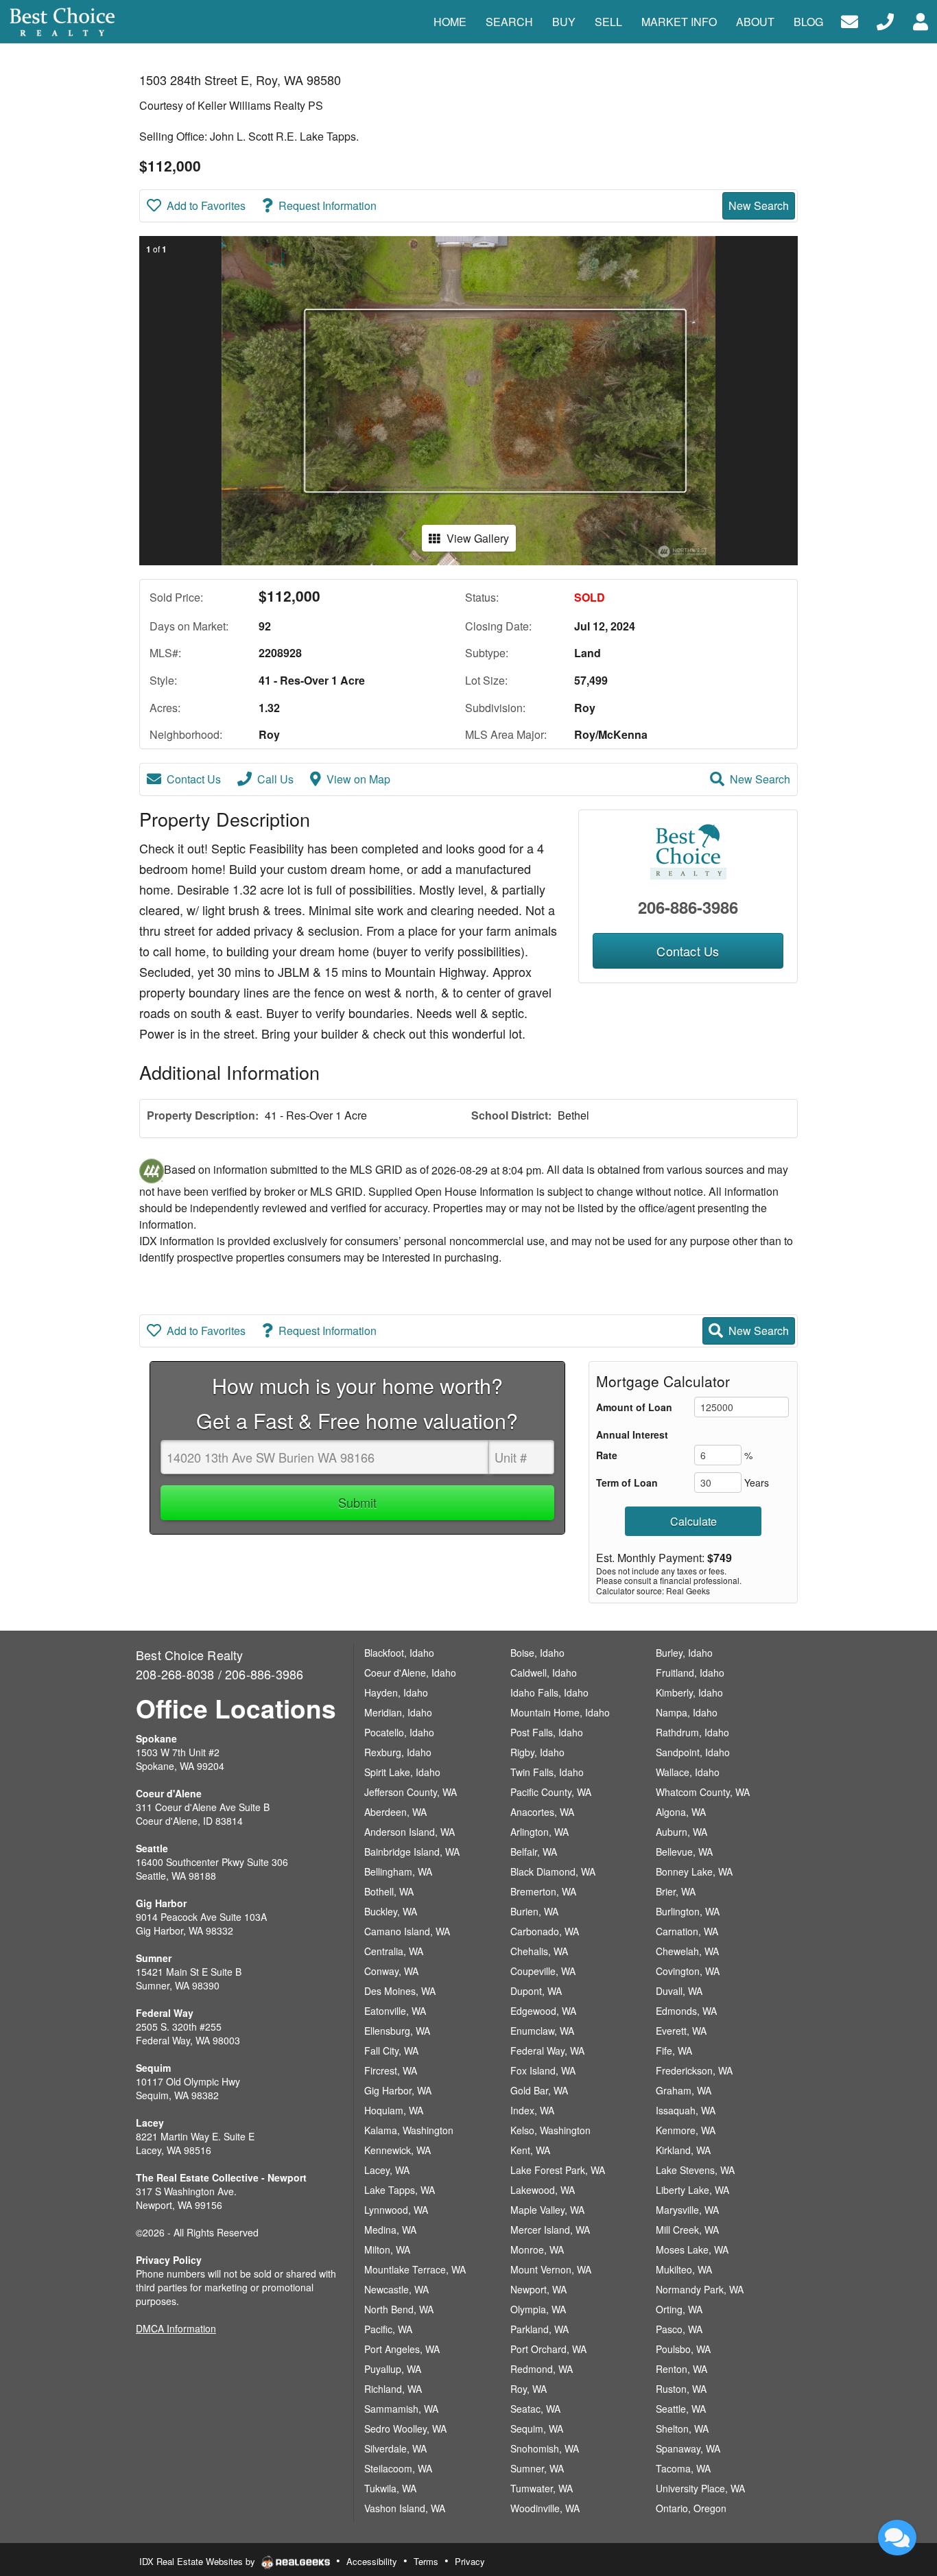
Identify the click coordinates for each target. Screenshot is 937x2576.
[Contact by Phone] (885, 20)
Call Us (275, 779)
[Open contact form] (850, 20)
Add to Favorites (206, 205)
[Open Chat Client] (897, 2538)
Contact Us (194, 779)
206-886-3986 (688, 907)
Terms (426, 2561)
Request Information (328, 205)
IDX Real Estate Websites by (199, 2561)
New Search (759, 205)
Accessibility (372, 2561)
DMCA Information (176, 2328)
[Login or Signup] (921, 20)
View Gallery (478, 538)
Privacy (470, 2561)
